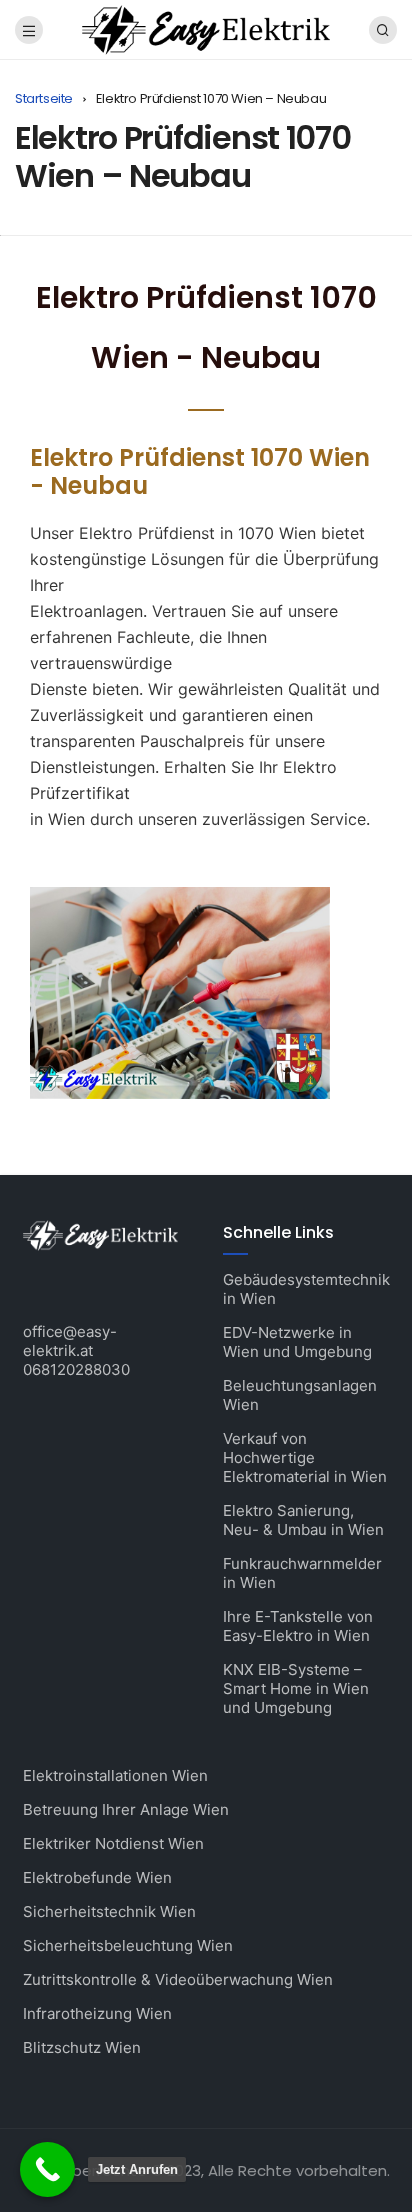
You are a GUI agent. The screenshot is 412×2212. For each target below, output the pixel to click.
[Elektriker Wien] (205, 28)
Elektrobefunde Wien (97, 1877)
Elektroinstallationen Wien (115, 1775)
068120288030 (76, 1369)
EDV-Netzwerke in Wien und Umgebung (297, 1342)
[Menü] (29, 30)
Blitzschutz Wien (82, 2047)
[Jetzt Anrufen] (47, 2169)
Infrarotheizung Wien (97, 2013)
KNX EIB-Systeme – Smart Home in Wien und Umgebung (296, 1688)
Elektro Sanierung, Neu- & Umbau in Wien (303, 1520)
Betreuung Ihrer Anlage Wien (126, 1809)
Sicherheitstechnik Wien (109, 1911)
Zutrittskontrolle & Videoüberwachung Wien (178, 1979)
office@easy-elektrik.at (70, 1341)
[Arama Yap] (383, 30)
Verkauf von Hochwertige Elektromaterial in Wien (305, 1457)
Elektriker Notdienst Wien (113, 1843)
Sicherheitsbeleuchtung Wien (128, 1945)
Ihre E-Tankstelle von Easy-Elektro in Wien (298, 1626)
